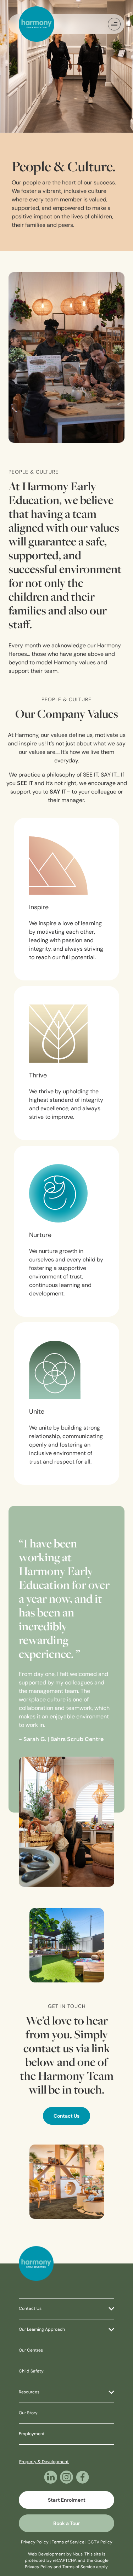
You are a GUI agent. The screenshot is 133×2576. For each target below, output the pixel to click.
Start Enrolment (67, 2500)
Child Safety (31, 2371)
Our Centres (31, 2351)
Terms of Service (79, 2567)
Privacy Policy (39, 2567)
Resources (29, 2392)
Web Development (47, 2554)
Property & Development (44, 2462)
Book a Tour (67, 2524)
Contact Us (66, 2116)
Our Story (28, 2413)
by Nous (74, 2554)
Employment (32, 2434)
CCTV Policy (100, 2542)
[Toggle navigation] (114, 24)
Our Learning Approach (42, 2330)
